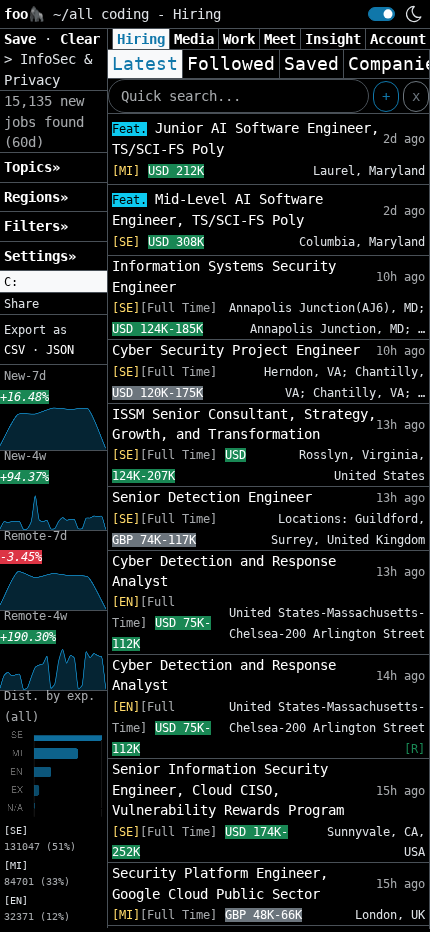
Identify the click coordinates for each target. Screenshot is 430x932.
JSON (60, 350)
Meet (280, 39)
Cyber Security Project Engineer (236, 350)
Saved (311, 64)
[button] (53, 282)
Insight (333, 39)
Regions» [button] (36, 197)
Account (398, 39)
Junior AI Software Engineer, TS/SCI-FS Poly (245, 138)
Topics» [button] (32, 167)
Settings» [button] (40, 256)
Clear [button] (80, 39)
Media (194, 39)
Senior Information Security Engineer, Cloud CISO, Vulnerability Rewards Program (228, 789)
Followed (231, 64)
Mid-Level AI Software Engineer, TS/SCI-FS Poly (217, 209)
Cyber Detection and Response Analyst (224, 571)
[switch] (381, 14)
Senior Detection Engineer (212, 497)
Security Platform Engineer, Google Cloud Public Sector (220, 883)
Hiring (141, 39)
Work (239, 39)
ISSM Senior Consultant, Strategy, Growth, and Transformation (244, 424)
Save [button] (24, 39)
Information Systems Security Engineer (224, 276)
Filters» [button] (36, 226)
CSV (14, 350)
